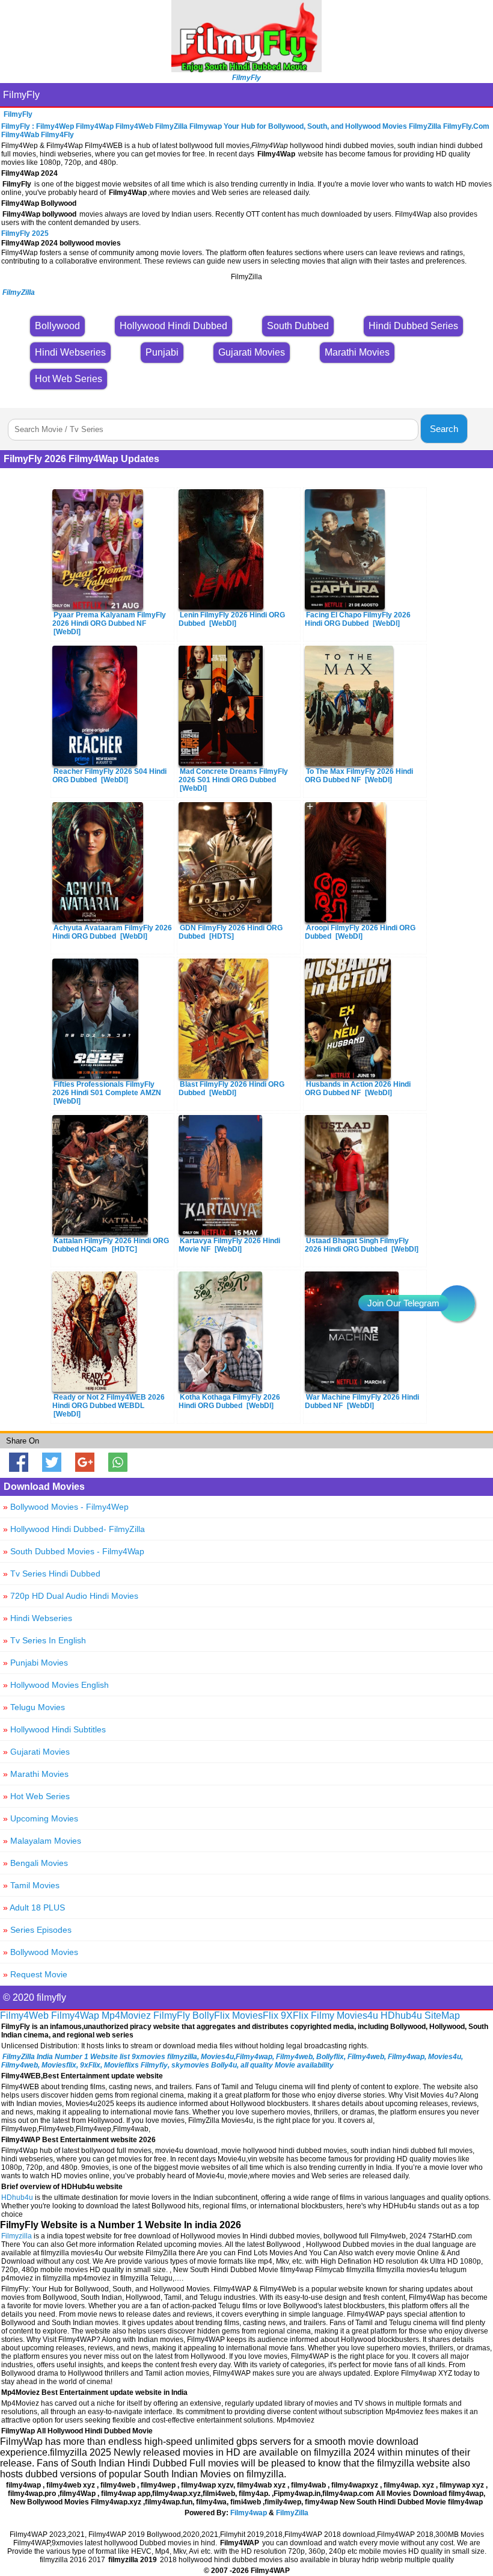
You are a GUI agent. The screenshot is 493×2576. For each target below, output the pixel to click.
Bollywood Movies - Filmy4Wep (66, 1507)
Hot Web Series (36, 1796)
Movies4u (357, 2015)
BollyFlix (211, 2015)
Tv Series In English (44, 1640)
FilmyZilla (292, 2513)
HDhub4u (401, 2015)
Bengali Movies (35, 1863)
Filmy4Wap (75, 2015)
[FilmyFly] (246, 69)
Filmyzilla (17, 2236)
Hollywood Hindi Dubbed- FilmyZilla (74, 1529)
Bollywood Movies (41, 1952)
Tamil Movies (31, 1885)
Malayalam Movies (42, 1841)
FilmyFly (21, 95)
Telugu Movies (34, 1707)
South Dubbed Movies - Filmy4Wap (74, 1551)
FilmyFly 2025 (25, 233)
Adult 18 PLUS (34, 1907)
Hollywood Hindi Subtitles (54, 1729)
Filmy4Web (24, 2015)
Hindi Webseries (38, 1618)
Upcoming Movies (41, 1818)
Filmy (323, 2015)
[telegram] (457, 1303)
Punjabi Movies (35, 1663)
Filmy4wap (249, 2513)
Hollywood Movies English (56, 1685)
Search (444, 429)
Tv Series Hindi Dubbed (52, 1574)
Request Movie (35, 1974)
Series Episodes (37, 1930)
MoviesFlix (255, 2015)
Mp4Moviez (126, 2015)
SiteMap (442, 2015)
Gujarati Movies (36, 1752)
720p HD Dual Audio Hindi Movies (71, 1596)
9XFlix (295, 2015)
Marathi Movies (36, 1774)
